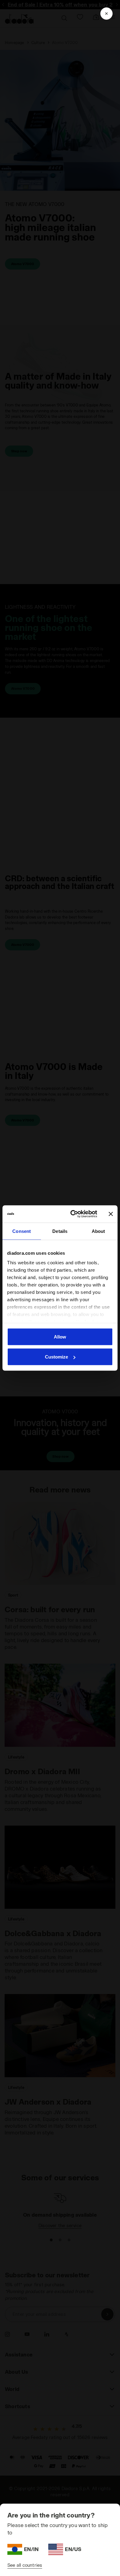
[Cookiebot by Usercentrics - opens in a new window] (73, 1214)
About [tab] (98, 1231)
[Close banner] (111, 1214)
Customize (56, 1357)
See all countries (25, 2565)
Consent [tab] (22, 1231)
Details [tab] (60, 1231)
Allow (60, 1336)
